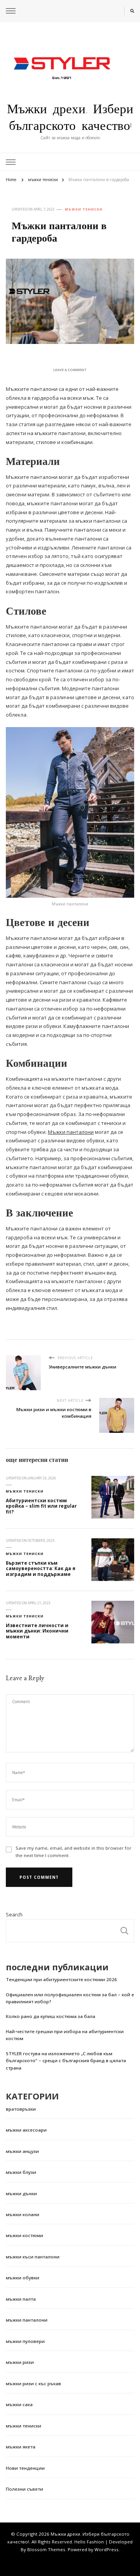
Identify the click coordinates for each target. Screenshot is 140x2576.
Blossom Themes (46, 2549)
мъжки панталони (27, 2320)
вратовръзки (21, 2109)
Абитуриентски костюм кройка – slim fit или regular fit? (41, 1506)
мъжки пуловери (25, 2341)
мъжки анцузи (22, 2151)
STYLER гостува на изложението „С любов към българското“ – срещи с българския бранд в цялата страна (66, 2061)
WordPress (107, 2549)
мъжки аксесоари (26, 2130)
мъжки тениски (84, 209)
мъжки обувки (23, 2278)
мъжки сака (19, 2404)
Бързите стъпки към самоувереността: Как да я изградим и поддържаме (41, 1569)
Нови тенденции (25, 2468)
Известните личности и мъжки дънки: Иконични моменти (37, 1631)
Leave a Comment (70, 370)
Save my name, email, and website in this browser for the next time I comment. (73, 1852)
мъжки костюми (24, 2235)
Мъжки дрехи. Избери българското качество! (70, 117)
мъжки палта (21, 2299)
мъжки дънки (21, 2193)
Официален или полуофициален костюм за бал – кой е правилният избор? (70, 1998)
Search (14, 1914)
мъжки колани (23, 2214)
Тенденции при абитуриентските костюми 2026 (61, 1979)
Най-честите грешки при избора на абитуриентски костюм (65, 2035)
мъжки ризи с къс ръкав (33, 2383)
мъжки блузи (21, 2172)
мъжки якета (21, 2447)
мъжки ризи (20, 2362)
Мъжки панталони (71, 1132)
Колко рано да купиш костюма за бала (51, 2016)
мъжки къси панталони (33, 2257)
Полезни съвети (24, 2489)
